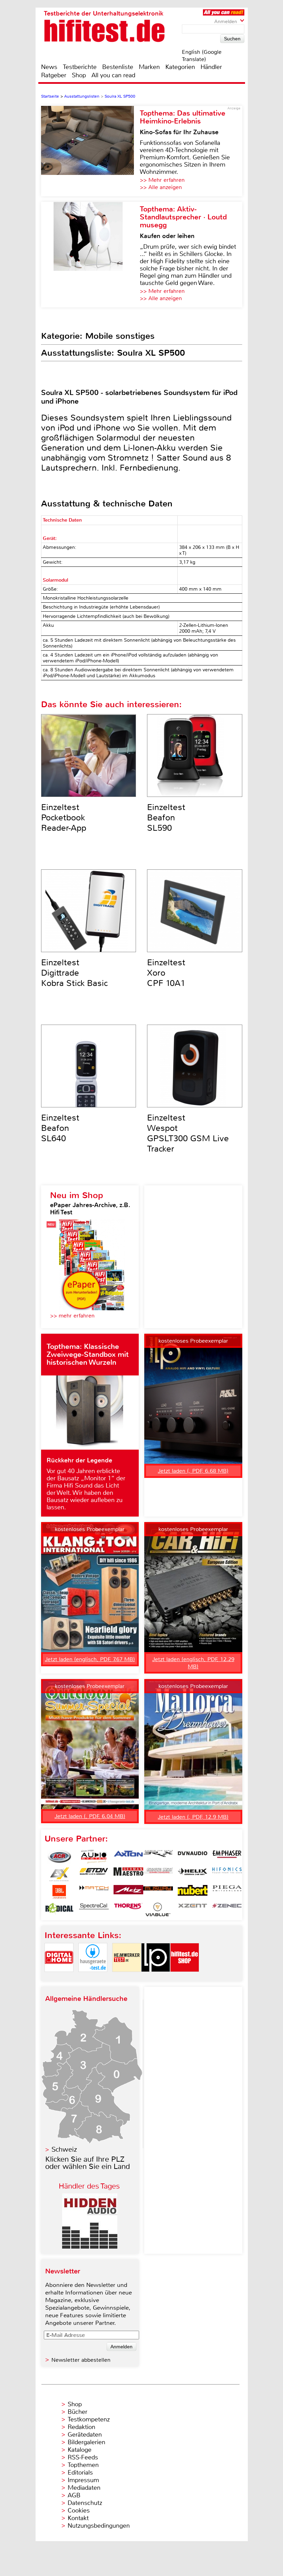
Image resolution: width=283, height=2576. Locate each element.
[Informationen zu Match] (94, 1892)
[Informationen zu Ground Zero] (158, 1874)
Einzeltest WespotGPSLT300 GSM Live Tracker (188, 1133)
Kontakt (78, 2518)
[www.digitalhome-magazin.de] (59, 1978)
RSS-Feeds (83, 2457)
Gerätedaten (85, 2435)
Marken (149, 67)
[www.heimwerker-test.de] (127, 1978)
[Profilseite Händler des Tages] (90, 2247)
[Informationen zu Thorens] (128, 1909)
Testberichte (80, 67)
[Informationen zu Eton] (94, 1874)
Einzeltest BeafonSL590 (166, 818)
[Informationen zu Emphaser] (227, 1857)
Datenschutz (85, 2503)
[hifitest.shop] (185, 1978)
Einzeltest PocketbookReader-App (64, 818)
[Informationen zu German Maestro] (128, 1874)
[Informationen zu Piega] (227, 1892)
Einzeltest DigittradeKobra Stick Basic (75, 973)
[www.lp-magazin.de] (156, 1978)
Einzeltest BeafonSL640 (60, 1128)
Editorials (80, 2473)
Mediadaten (84, 2488)
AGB (74, 2495)
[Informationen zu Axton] (128, 1857)
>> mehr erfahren (72, 1316)
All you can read (113, 75)
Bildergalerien (86, 2442)
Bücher (77, 2412)
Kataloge (80, 2450)
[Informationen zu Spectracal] (94, 1909)
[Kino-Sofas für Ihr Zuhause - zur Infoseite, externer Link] (90, 151)
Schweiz (64, 2149)
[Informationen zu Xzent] (193, 1909)
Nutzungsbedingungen (99, 2526)
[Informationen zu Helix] (193, 1874)
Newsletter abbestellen (81, 2360)
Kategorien (180, 67)
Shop (79, 75)
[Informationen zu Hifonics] (227, 1874)
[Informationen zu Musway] (158, 1892)
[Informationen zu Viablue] (158, 1909)
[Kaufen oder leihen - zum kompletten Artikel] (90, 255)
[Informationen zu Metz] (128, 1892)
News (49, 67)
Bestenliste (118, 67)
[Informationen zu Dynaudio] (193, 1857)
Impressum (83, 2480)
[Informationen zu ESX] (59, 1874)
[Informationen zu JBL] (59, 1892)
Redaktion (81, 2427)
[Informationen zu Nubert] (193, 1892)
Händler (211, 67)
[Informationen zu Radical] (59, 1909)
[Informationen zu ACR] (59, 1857)
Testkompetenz (89, 2419)
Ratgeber (54, 75)
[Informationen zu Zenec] (227, 1909)
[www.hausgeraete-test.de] (93, 1978)
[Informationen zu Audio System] (94, 1857)
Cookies (79, 2510)
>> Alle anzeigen (161, 187)
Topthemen (83, 2465)
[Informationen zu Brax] (158, 1857)
